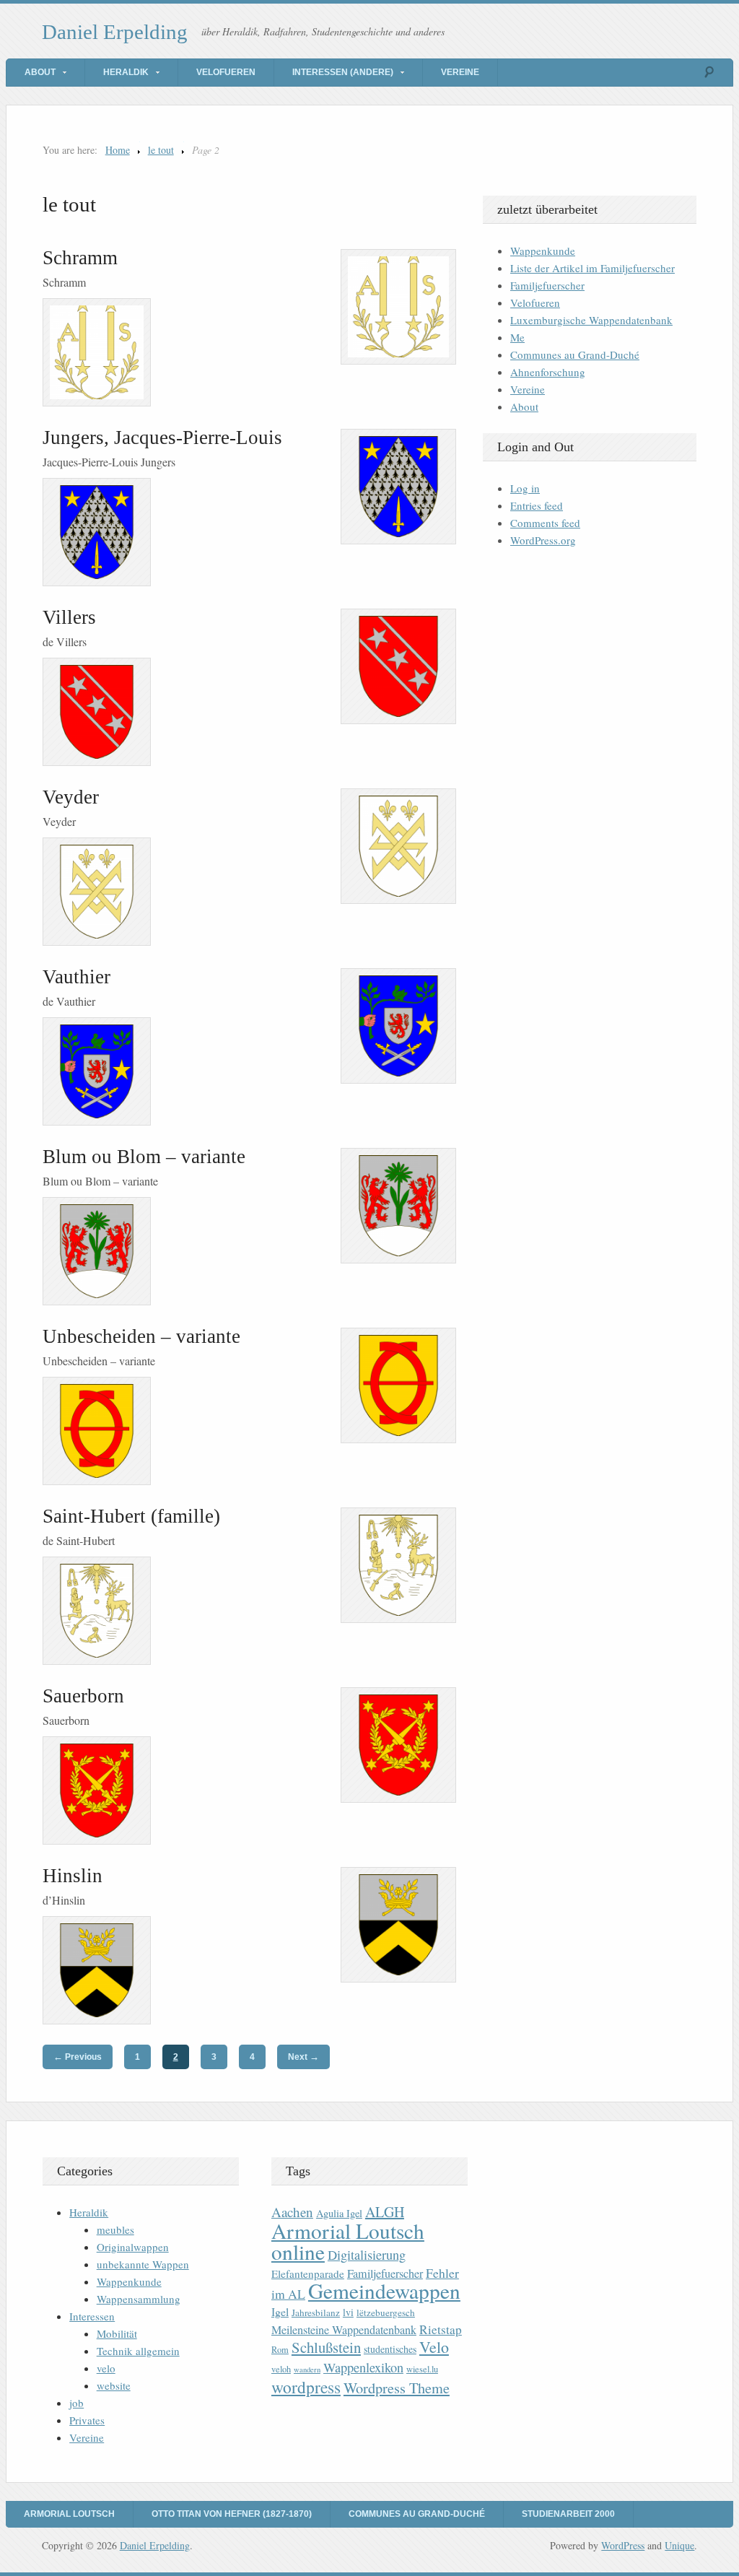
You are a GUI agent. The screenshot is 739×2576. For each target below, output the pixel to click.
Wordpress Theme (397, 2388)
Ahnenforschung (548, 372)
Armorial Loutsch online (348, 2241)
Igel (280, 2311)
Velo (434, 2347)
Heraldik (126, 72)
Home (118, 150)
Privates (87, 2420)
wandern (307, 2370)
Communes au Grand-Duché (575, 354)
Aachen (292, 2212)
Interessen (92, 2316)
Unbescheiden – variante (141, 1336)
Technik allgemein (138, 2351)
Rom (280, 2350)
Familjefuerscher (547, 285)
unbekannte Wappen (143, 2264)
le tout (161, 150)
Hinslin (73, 1876)
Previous (78, 2057)
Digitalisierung (367, 2255)
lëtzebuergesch (386, 2312)
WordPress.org (543, 540)
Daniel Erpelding (115, 32)
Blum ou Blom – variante (144, 1157)
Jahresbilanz (316, 2312)
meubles (115, 2229)
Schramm (80, 258)
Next (303, 2057)
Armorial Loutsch (69, 2514)
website (114, 2385)
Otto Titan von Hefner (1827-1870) (232, 2514)
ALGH (385, 2212)
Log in (525, 488)
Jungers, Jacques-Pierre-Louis (162, 438)
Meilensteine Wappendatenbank (344, 2330)
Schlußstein (326, 2347)
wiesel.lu (422, 2369)
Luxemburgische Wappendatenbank (591, 320)
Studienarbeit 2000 (568, 2514)
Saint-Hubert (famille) (131, 1516)
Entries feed (537, 505)
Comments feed (545, 523)
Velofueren (226, 72)
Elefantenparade (308, 2273)
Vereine (460, 72)
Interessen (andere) (343, 72)
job (76, 2403)
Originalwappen (133, 2247)
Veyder (71, 797)
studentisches (390, 2349)
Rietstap (441, 2329)
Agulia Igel (339, 2213)
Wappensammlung (139, 2299)
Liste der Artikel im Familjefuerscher (592, 268)
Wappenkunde (543, 251)
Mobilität (117, 2333)
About (40, 72)
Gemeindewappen (384, 2290)
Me (517, 337)
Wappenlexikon (363, 2367)
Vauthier (76, 977)
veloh (281, 2369)
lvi (348, 2312)
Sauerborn (83, 1696)
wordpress (306, 2387)
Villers (69, 617)
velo (106, 2368)
